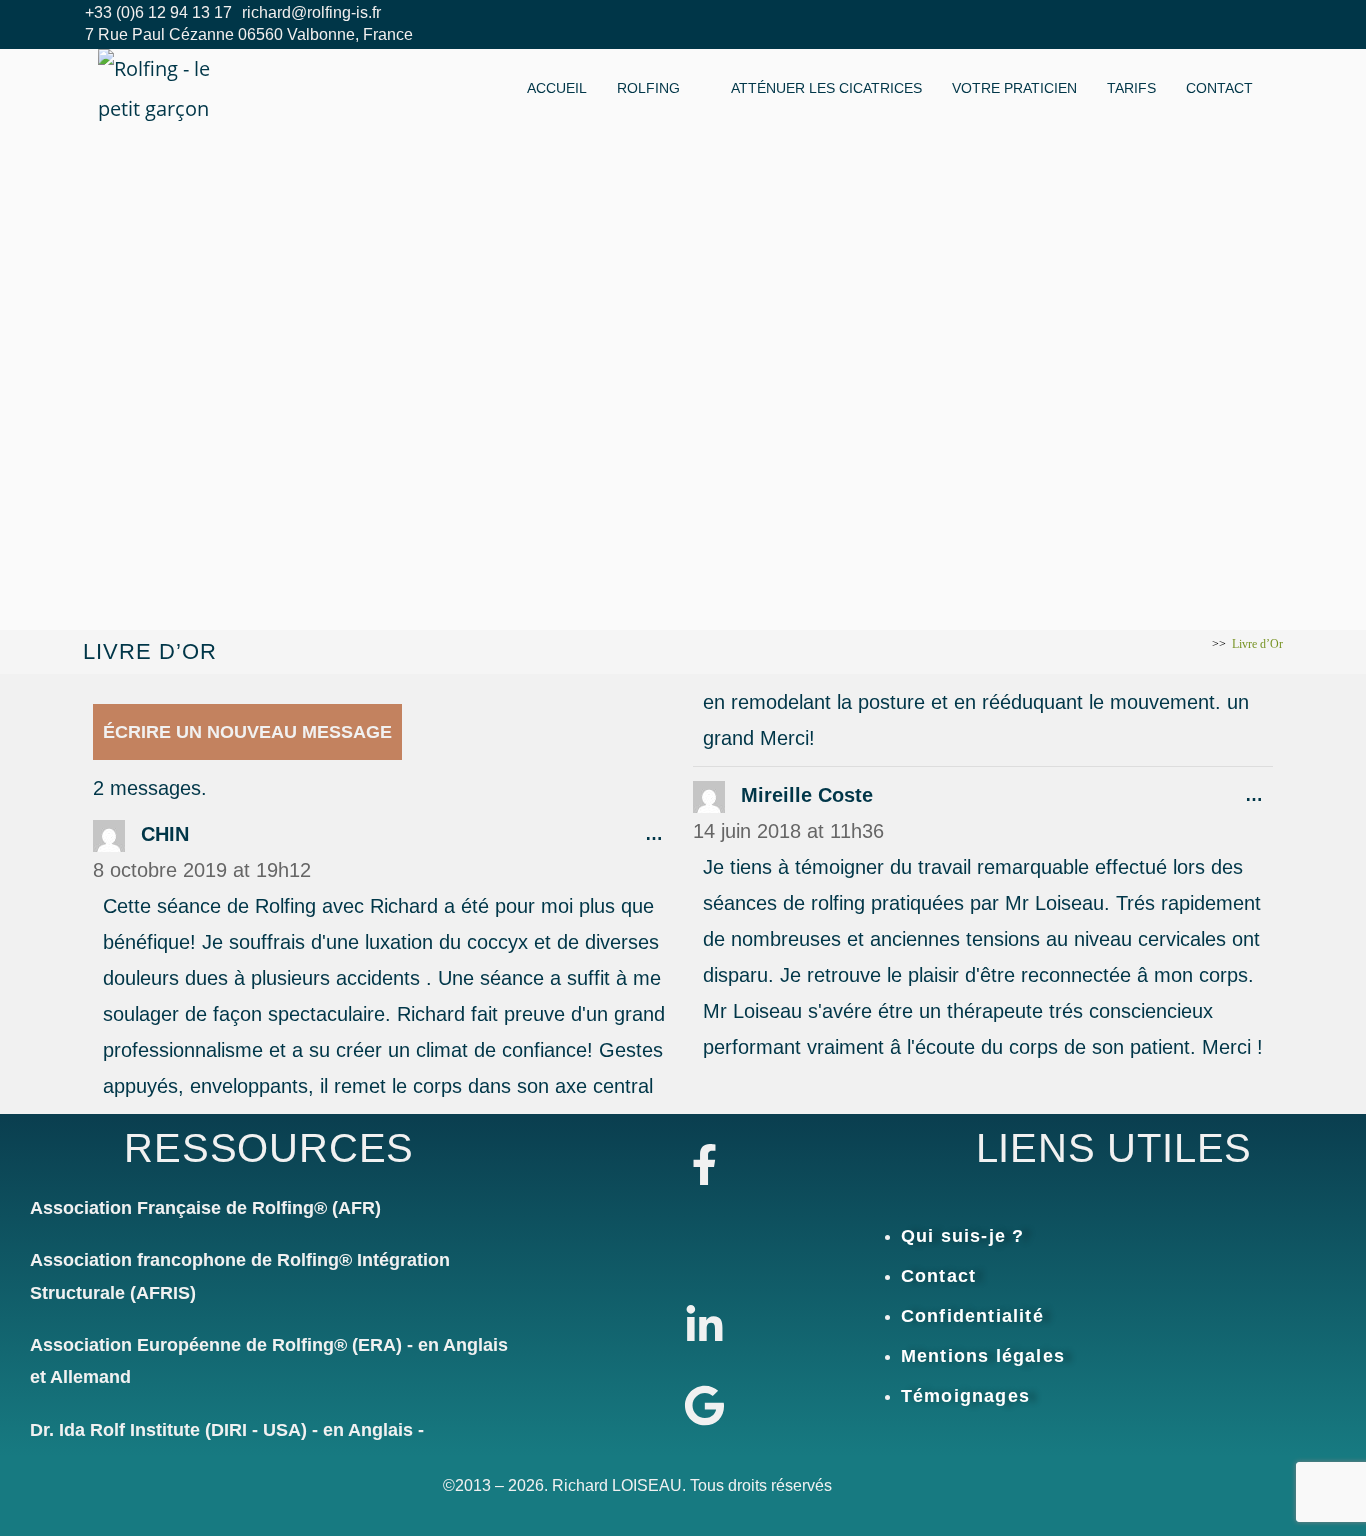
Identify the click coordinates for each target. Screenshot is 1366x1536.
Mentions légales (983, 1356)
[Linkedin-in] (705, 1326)
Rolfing (648, 88)
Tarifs (1131, 88)
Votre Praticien (1014, 88)
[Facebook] (1218, 25)
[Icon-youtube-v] (705, 1245)
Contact (1219, 88)
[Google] (705, 1406)
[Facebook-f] (705, 1164)
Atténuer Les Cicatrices (826, 88)
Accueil (557, 88)
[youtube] (1263, 25)
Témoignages (965, 1396)
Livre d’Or (1257, 644)
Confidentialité (972, 1316)
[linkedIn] (1173, 25)
